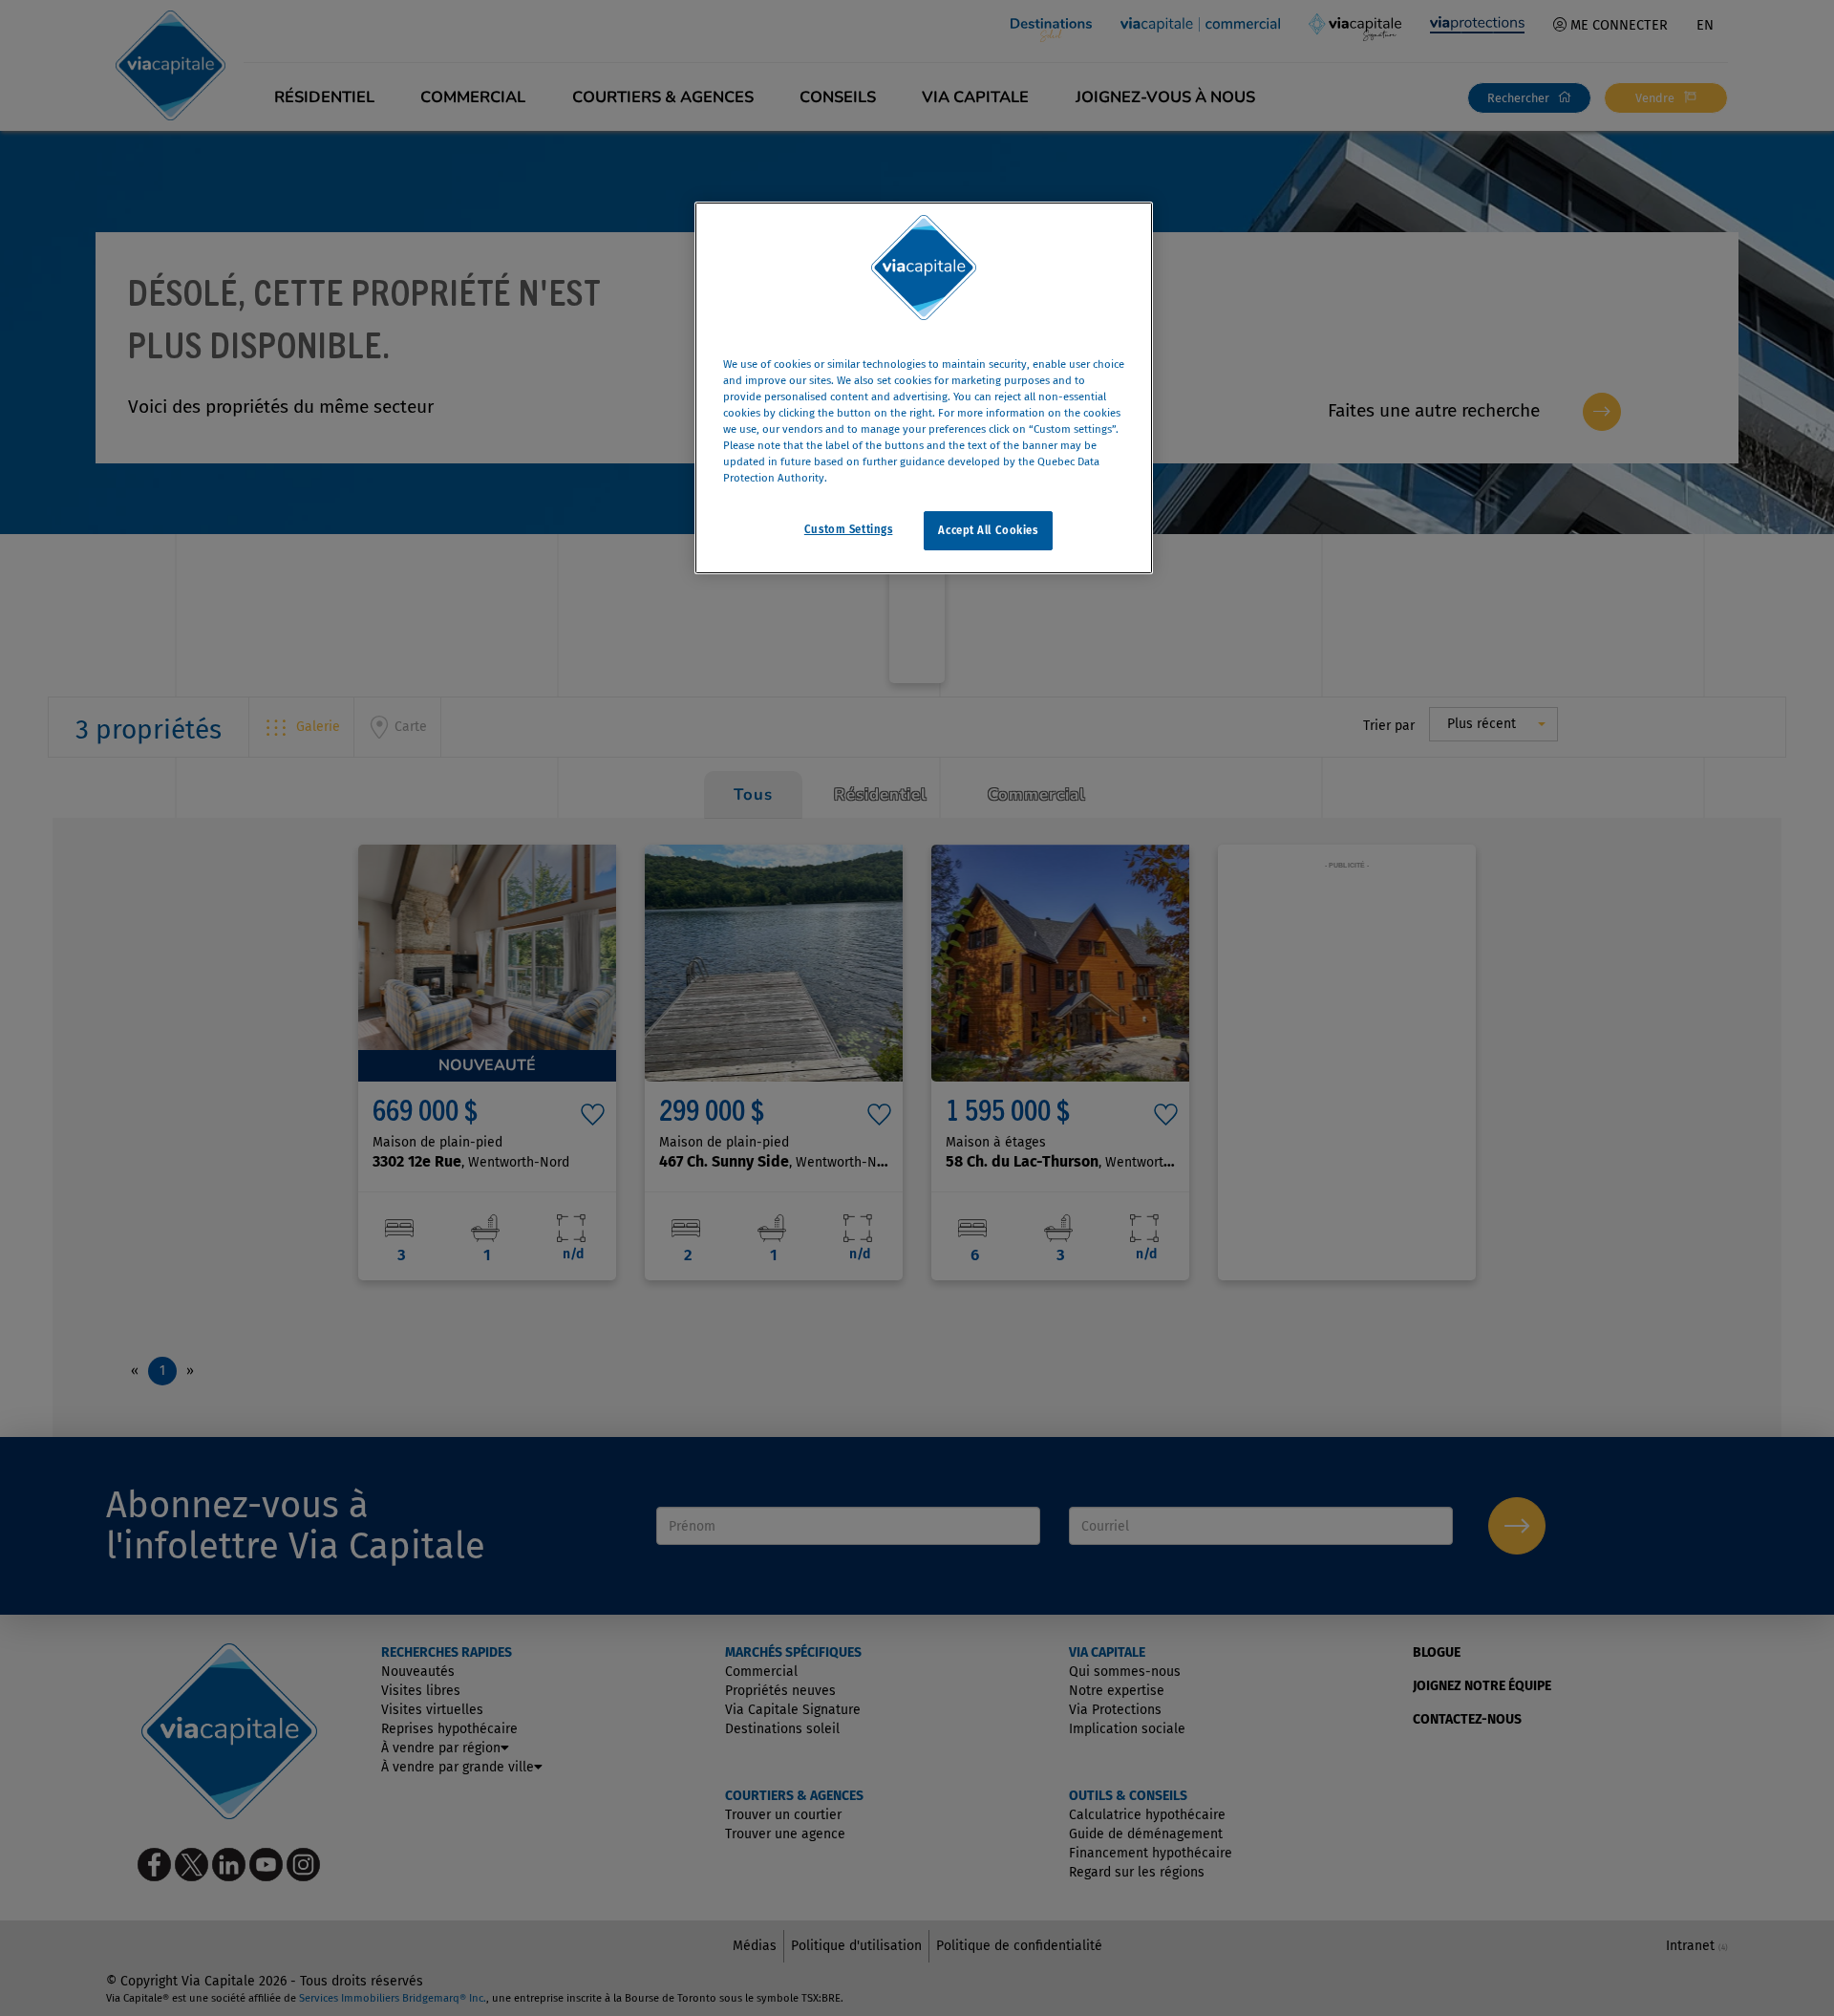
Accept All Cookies (988, 530)
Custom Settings (849, 529)
